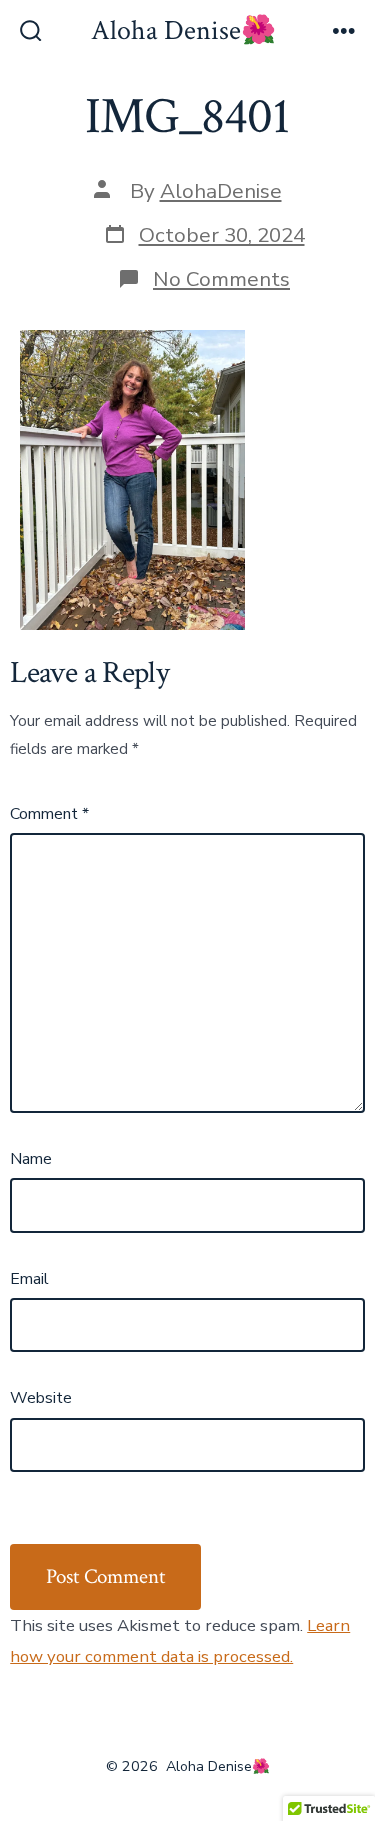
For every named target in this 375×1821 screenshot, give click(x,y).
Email (29, 1279)
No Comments (221, 279)
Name (31, 1159)
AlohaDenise (221, 191)
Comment (49, 814)
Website (41, 1398)
